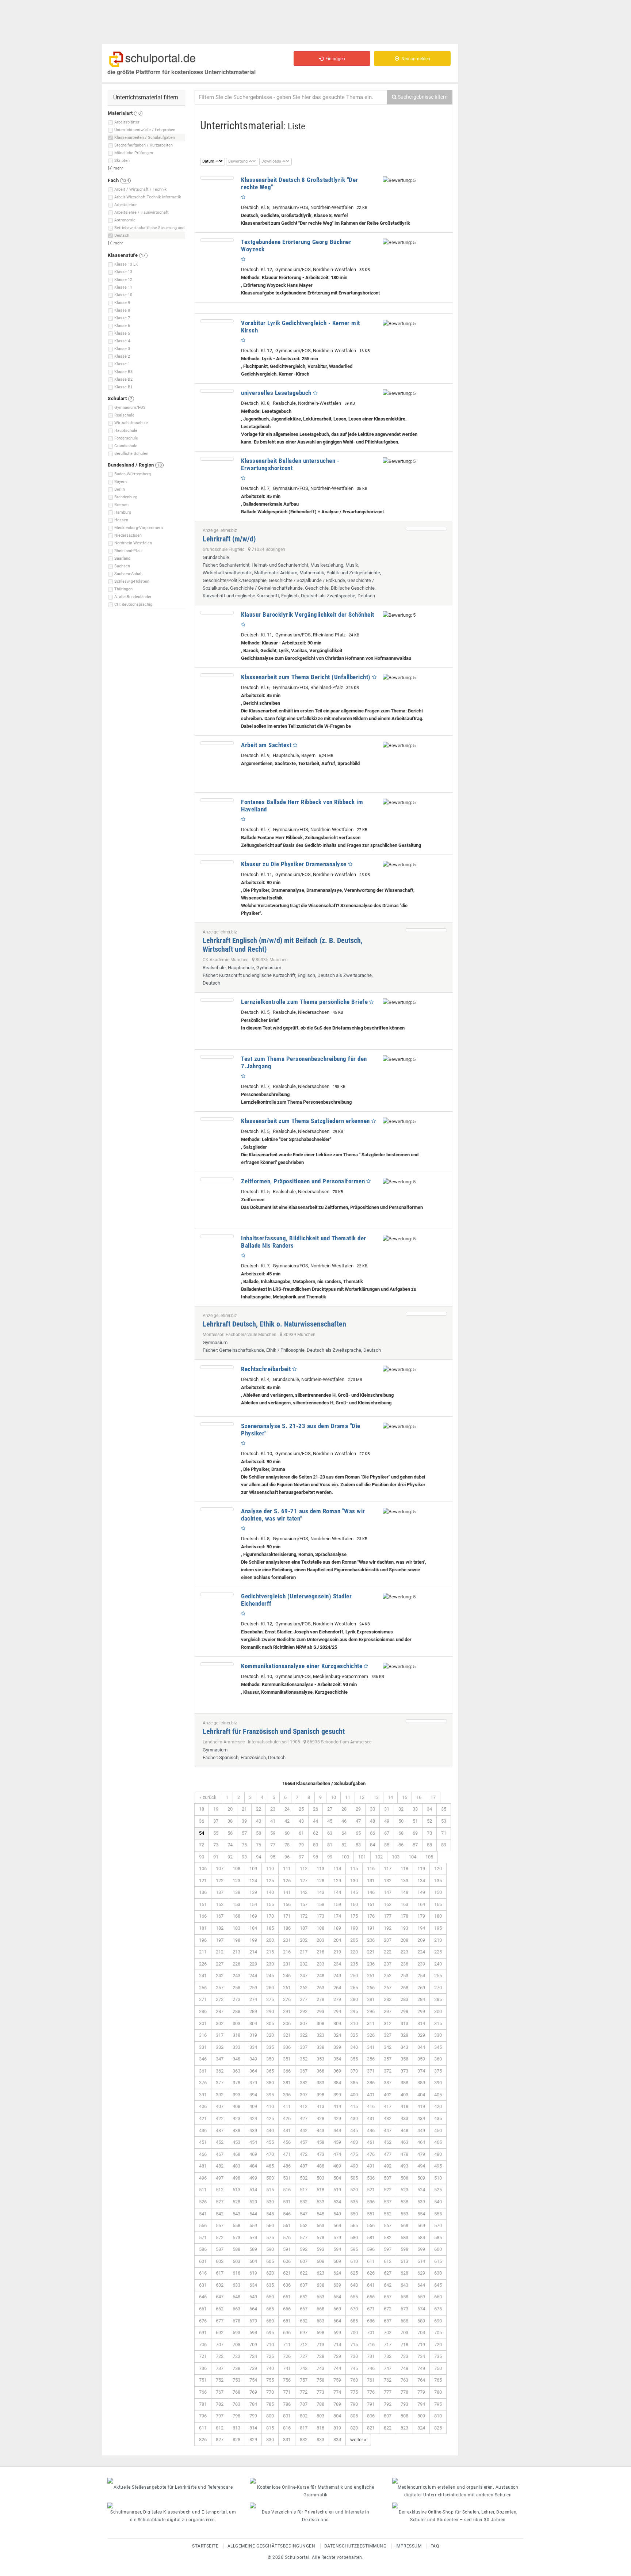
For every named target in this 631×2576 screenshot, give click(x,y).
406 (203, 2106)
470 (270, 2154)
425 (270, 2118)
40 (259, 1821)
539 (421, 2202)
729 (337, 2356)
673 (404, 2309)
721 (203, 2356)
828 (236, 2440)
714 (337, 2345)
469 (253, 2154)
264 (337, 1988)
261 (287, 1988)
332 (220, 2047)
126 (287, 1881)
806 (371, 2416)
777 (388, 2392)
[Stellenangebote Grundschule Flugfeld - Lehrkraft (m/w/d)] (426, 529)
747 (388, 2368)
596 (371, 2249)
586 (203, 2249)
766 (203, 2392)
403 (404, 2095)
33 (415, 1809)
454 (253, 2142)
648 (236, 2297)
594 (337, 2249)
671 (371, 2309)
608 (320, 2261)
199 (253, 1940)
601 (203, 2261)
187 (304, 1928)
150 (438, 1892)
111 (287, 1869)
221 (371, 1952)
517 (304, 2190)
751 (203, 2380)
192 (388, 1928)
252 (388, 1976)
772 (304, 2392)
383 (320, 2083)
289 (253, 2011)
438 (236, 2130)
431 (371, 2118)
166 (203, 1916)
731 (371, 2356)
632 (220, 2285)
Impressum (409, 2546)
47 (358, 1821)
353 (320, 2059)
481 (203, 2166)
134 (421, 1881)
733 (404, 2356)
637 (304, 2285)
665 (270, 2309)
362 (220, 2071)
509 (421, 2178)
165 (438, 1904)
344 (421, 2047)
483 (236, 2166)
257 (220, 1988)
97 (301, 1857)
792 (388, 2404)
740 (270, 2368)
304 (253, 2023)
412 (304, 2106)
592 (304, 2249)
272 (220, 1999)
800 (270, 2416)
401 (371, 2095)
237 (388, 1964)
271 (203, 1999)
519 (337, 2190)
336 (287, 2047)
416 (371, 2106)
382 (304, 2083)
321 (287, 2035)
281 (371, 1999)
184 (253, 1928)
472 (304, 2154)
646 (203, 2297)
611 (371, 2261)
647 (220, 2297)
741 (287, 2368)
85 (387, 1845)
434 (421, 2118)
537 (388, 2202)
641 (371, 2285)
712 (304, 2345)
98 (315, 1857)
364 (253, 2071)
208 (404, 1940)
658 (404, 2297)
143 (320, 1892)
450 (438, 2130)
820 (354, 2428)
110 (270, 1869)
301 (203, 2023)
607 (304, 2261)
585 (438, 2238)
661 (203, 2309)
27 (330, 1809)
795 (438, 2404)
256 (203, 1988)
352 (304, 2059)
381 (287, 2083)
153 (236, 1904)
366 (287, 2071)
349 (253, 2059)
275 (270, 1999)
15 (405, 1797)
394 (253, 2095)
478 (404, 2154)
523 (404, 2190)
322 (304, 2035)
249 (337, 1976)
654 (337, 2297)
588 (236, 2249)
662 (220, 2309)
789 (337, 2404)
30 (372, 1809)
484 (253, 2166)
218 (320, 1952)
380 (270, 2083)
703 (404, 2333)
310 (354, 2023)
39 (244, 1821)
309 (337, 2023)
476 (371, 2154)
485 (270, 2166)
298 (404, 2011)
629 (421, 2273)
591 (287, 2249)
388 (404, 2083)
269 (421, 1988)
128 (320, 1881)
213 (236, 1952)
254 (421, 1976)
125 (270, 1881)
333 (236, 2047)
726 (287, 2356)
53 (444, 1821)
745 (354, 2368)
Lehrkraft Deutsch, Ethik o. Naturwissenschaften (274, 1324)
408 (236, 2106)
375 (438, 2071)
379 (253, 2083)
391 (203, 2095)
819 (337, 2428)
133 (404, 1881)
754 (253, 2380)
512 (220, 2190)
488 (320, 2166)
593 (320, 2249)
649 (253, 2297)
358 (404, 2059)
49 (387, 1821)
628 (404, 2273)
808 (404, 2416)
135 (438, 1881)
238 (404, 1964)
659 (421, 2297)
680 (270, 2321)
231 (287, 1964)
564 (337, 2225)
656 (371, 2297)
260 (270, 1988)
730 (354, 2356)
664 (253, 2309)
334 (253, 2047)
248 (320, 1976)
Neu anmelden (415, 59)
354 (337, 2059)
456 (287, 2142)
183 (236, 1928)
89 (444, 1845)
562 (304, 2225)
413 (320, 2106)
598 (404, 2249)
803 (320, 2416)
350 (270, 2059)
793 (404, 2404)
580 (354, 2238)
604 (253, 2261)
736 (203, 2368)
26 (315, 1809)
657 (388, 2297)
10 (333, 1797)
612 (388, 2261)
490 (354, 2166)
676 (203, 2321)
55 (216, 1833)
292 (304, 2011)
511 (203, 2190)
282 (388, 1999)
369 (337, 2071)
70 (429, 1833)
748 (404, 2368)
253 (404, 1976)
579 (337, 2238)
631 (203, 2285)
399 (337, 2095)
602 (220, 2261)
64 (344, 1833)
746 (371, 2368)
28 (344, 1809)
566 (371, 2225)
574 (253, 2238)
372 (388, 2071)
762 (388, 2380)
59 (273, 1833)
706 (203, 2345)
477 (388, 2154)
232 (304, 1964)
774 (337, 2392)
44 (315, 1821)
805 (354, 2416)
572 (220, 2238)
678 (236, 2321)
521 (371, 2190)
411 (287, 2106)
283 (404, 1999)
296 (371, 2011)
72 (202, 1845)
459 (337, 2142)
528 (236, 2202)
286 (203, 2011)
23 (273, 1809)
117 (388, 1869)
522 (388, 2190)
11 (348, 1797)
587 (220, 2249)
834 (337, 2440)
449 (421, 2130)
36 (202, 1821)
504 (337, 2178)
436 (203, 2130)
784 (253, 2404)
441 (287, 2130)
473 (320, 2154)
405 (438, 2095)
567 (388, 2225)
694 (253, 2333)
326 (371, 2035)
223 (404, 1952)
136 (203, 1892)
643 (404, 2285)
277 (304, 1999)
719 (421, 2345)
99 (330, 1857)
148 (404, 1892)
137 (220, 1892)
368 (320, 2071)
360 (438, 2059)
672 (388, 2309)
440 (270, 2130)
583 (404, 2238)
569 (421, 2225)
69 (415, 1833)
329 (421, 2035)
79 (301, 1845)
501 (287, 2178)
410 (270, 2106)
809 (421, 2416)
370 (354, 2071)
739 (253, 2368)
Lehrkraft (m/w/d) (229, 539)
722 (220, 2356)
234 (337, 1964)
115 (354, 1869)
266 (371, 1988)
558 (236, 2225)
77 (273, 1845)
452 (220, 2142)
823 (404, 2428)
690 (438, 2321)
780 (438, 2392)
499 (253, 2178)
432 (388, 2118)
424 (253, 2118)
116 (371, 1869)
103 (396, 1857)
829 (253, 2440)
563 (320, 2225)
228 (236, 1964)
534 (337, 2202)
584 (421, 2238)
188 (320, 1928)
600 (438, 2249)
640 (354, 2285)
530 (270, 2202)
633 (236, 2285)
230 (270, 1964)
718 (404, 2345)
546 (287, 2214)
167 (220, 1916)
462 (388, 2142)
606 (287, 2261)
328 (404, 2035)
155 (270, 1904)
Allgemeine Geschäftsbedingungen (271, 2546)
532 (304, 2202)
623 (320, 2273)
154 (253, 1904)
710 (270, 2345)
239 (421, 1964)
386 (371, 2083)
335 (270, 2047)
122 (220, 1881)
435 (438, 2118)
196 (203, 1940)
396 (287, 2095)
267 (388, 1988)
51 (415, 1821)
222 (388, 1952)
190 (354, 1928)
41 (273, 1821)
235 (354, 1964)
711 (287, 2345)
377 (220, 2083)
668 (320, 2309)
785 (270, 2404)
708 (236, 2345)
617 (220, 2273)
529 (253, 2202)
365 (270, 2071)
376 (203, 2083)
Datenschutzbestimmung (355, 2546)
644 (421, 2285)
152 (220, 1904)
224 (421, 1952)
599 (421, 2249)
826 (203, 2440)
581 (371, 2238)
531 (287, 2202)
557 (220, 2225)
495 (438, 2166)
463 (404, 2142)
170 (270, 1916)
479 (421, 2154)
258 (236, 1988)
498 (236, 2178)
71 (444, 1833)
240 (438, 1964)
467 (220, 2154)
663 (236, 2309)
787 (304, 2404)
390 (438, 2083)
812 (220, 2428)
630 (438, 2273)
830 (270, 2440)
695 (270, 2333)
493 (404, 2166)
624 (337, 2273)
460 (354, 2142)
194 (421, 1928)
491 (371, 2166)
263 (320, 1988)
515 (270, 2190)
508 (404, 2178)
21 (244, 1809)
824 (421, 2428)
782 (220, 2404)
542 (220, 2214)
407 (220, 2106)
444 (337, 2130)
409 (253, 2106)
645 (438, 2285)
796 (203, 2416)
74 (230, 1845)
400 (354, 2095)
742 (304, 2368)
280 (354, 1999)
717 (388, 2345)
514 (253, 2190)
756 (287, 2380)
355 (354, 2059)
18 (202, 1809)
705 (438, 2333)
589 (253, 2249)
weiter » (358, 2440)
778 (404, 2392)
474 (337, 2154)
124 (253, 1881)
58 (259, 1833)
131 (371, 1881)
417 (388, 2106)
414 (337, 2106)
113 (320, 1869)
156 (287, 1904)
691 (203, 2333)
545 (270, 2214)
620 (270, 2273)
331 (203, 2047)
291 (287, 2011)
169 (253, 1916)
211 (203, 1952)
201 (287, 1940)
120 (438, 1869)
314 (421, 2023)
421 (203, 2118)
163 (404, 1904)
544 (253, 2214)
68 (401, 1833)
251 (371, 1976)
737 (220, 2368)
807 (388, 2416)
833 (320, 2440)
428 (320, 2118)
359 (421, 2059)
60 (287, 1833)
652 (304, 2297)
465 (438, 2142)
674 (421, 2309)
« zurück (208, 1797)
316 (203, 2035)
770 (270, 2392)
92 (230, 1857)
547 (304, 2214)
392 (220, 2095)
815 (270, 2428)
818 (320, 2428)
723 (236, 2356)
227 (220, 1964)
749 (421, 2368)
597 (388, 2249)
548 (320, 2214)
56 (230, 1833)
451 (203, 2142)
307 (304, 2023)
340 (354, 2047)
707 (220, 2345)
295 (354, 2011)
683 (320, 2321)
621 (287, 2273)
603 (236, 2261)
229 (253, 1964)
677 (220, 2321)
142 (304, 1892)
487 (304, 2166)
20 (230, 1809)
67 (387, 1833)
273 (236, 1999)
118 (404, 1869)
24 (287, 1809)
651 (287, 2297)
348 (236, 2059)
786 (287, 2404)
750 (438, 2368)
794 (421, 2404)
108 (236, 1869)
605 (270, 2261)
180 (438, 1916)
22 (259, 1809)
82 (344, 1845)
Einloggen (334, 59)
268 (404, 1988)
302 (220, 2023)
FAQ (435, 2546)
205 (354, 1940)
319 (253, 2035)
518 (320, 2190)
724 (253, 2356)
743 (320, 2368)
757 (304, 2380)
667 (304, 2309)
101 (362, 1857)
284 (421, 1999)
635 (270, 2285)
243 (236, 1976)
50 (401, 1821)
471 (287, 2154)
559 (253, 2225)
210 (438, 1940)
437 (220, 2130)
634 (253, 2285)
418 (404, 2106)
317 (220, 2035)
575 (270, 2238)
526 (203, 2202)
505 (354, 2178)
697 (304, 2333)
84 (372, 1845)
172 (304, 1916)
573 (236, 2238)
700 (354, 2333)
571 (203, 2238)
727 (304, 2356)
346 (203, 2059)
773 (320, 2392)
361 (203, 2071)
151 (203, 1904)
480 (438, 2154)
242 (220, 1976)
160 (354, 1904)
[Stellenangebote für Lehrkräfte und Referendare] (173, 2481)
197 (220, 1940)
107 (220, 1869)
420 (438, 2106)
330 (438, 2035)
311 (371, 2023)
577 (304, 2238)
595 (354, 2249)
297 (388, 2011)
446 (371, 2130)
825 (438, 2428)
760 (354, 2380)
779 (421, 2392)
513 (236, 2190)
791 (371, 2404)
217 (304, 1952)
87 (415, 1845)
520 (354, 2190)
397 (304, 2095)
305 (270, 2023)
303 (236, 2023)
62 (315, 1833)
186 (287, 1928)
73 (216, 1845)
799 (253, 2416)
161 (371, 1904)
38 (230, 1821)
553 (404, 2214)
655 (354, 2297)
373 (404, 2071)
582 (388, 2238)
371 (371, 2071)
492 (388, 2166)
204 (337, 1940)
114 (337, 1869)
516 (287, 2190)
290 (270, 2011)
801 (287, 2416)
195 (438, 1928)
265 (354, 1988)
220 (354, 1952)
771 (287, 2392)
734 (421, 2356)
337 (304, 2047)
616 (203, 2273)
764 (421, 2380)
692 (220, 2333)
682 (304, 2321)
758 (320, 2380)
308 (320, 2023)
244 (253, 1976)
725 (270, 2356)
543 (236, 2214)
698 (320, 2333)
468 (236, 2154)
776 (371, 2392)
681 (287, 2321)
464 (421, 2142)
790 (354, 2404)
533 (320, 2202)
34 (429, 1809)
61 (301, 1833)
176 (371, 1916)
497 (220, 2178)
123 (236, 1881)
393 (236, 2095)
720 (438, 2345)
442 (304, 2130)
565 (354, 2225)
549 (337, 2214)
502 (304, 2178)
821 (371, 2428)
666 (287, 2309)
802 (304, 2416)
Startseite (205, 2546)
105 (429, 1857)
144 (337, 1892)
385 (354, 2083)
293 (320, 2011)
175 (354, 1916)
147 (388, 1892)
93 (244, 1857)
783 (236, 2404)
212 (220, 1952)
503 (320, 2178)
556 (203, 2225)
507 (388, 2178)
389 (421, 2083)
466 (203, 2154)
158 (320, 1904)
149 (421, 1892)
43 (301, 1821)
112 (304, 1869)
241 (203, 1976)
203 (320, 1940)
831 (287, 2440)
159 (337, 1904)
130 (354, 1881)
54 (202, 1833)
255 (438, 1976)
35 (444, 1809)
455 (270, 2142)
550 (354, 2214)
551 (371, 2214)
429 (337, 2118)
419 (421, 2106)
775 (354, 2392)
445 (354, 2130)
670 (354, 2309)
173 (320, 1916)
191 (371, 1928)
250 (354, 1976)
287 (220, 2011)
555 (438, 2214)
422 (220, 2118)
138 (236, 1892)
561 (287, 2225)
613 (404, 2261)
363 (236, 2071)
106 (203, 1869)
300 (438, 2011)
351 (287, 2059)
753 (236, 2380)
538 (404, 2202)
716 (371, 2345)
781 (203, 2404)
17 (433, 1797)
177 (388, 1916)
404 (421, 2095)
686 (371, 2321)
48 (372, 1821)
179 (421, 1916)
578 (320, 2238)
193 (404, 1928)
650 (270, 2297)
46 (344, 1821)
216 (287, 1952)
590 (270, 2249)
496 (203, 2178)
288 (236, 2011)
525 (438, 2190)
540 (438, 2202)
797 (220, 2416)
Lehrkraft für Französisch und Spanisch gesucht (274, 1731)
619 (253, 2273)
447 (388, 2130)
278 (320, 1999)
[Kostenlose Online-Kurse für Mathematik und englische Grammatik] (315, 2481)
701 (371, 2333)
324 (337, 2035)
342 (388, 2047)
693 (236, 2333)
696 (287, 2333)
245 (270, 1976)
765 (438, 2380)
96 (287, 1857)
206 (371, 1940)
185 (270, 1928)
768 (236, 2392)
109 (253, 1869)
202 (304, 1940)
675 (438, 2309)
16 (419, 1797)
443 (320, 2130)
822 (388, 2428)
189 (337, 1928)
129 (337, 1881)
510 (438, 2178)
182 (220, 1928)
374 (421, 2071)
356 (371, 2059)
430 (354, 2118)
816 (287, 2428)
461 (371, 2142)
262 (304, 1988)
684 (337, 2321)
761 (371, 2380)
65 (358, 1833)
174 (337, 1916)
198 (236, 1940)
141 (287, 1892)
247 (304, 1976)
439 (253, 2130)
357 (388, 2059)
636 (287, 2285)
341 (371, 2047)
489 (337, 2166)
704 (421, 2333)
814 (253, 2428)
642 (388, 2285)
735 (438, 2356)
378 (236, 2083)
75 (244, 1845)
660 (438, 2297)
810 (438, 2416)
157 (304, 1904)
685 (354, 2321)
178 (404, 1916)
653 (320, 2297)
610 (354, 2261)
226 (203, 1964)
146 (371, 1892)
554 (421, 2214)
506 (371, 2178)
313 (404, 2023)
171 (287, 1916)
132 (388, 1881)
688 (404, 2321)
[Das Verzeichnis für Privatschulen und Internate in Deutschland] (315, 2505)
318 (236, 2035)
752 (220, 2380)
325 (354, 2035)
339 (337, 2047)
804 (337, 2416)
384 (337, 2083)
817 (304, 2428)
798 (236, 2416)
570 (438, 2225)
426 (287, 2118)
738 (236, 2368)
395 (270, 2095)
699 (337, 2333)
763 (404, 2380)
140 (270, 1892)
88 (429, 1845)
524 (421, 2190)
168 (236, 1916)
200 (270, 1940)
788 (320, 2404)
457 (304, 2142)
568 (404, 2225)
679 (253, 2321)
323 (320, 2035)
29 (358, 1809)
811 (203, 2428)
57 (244, 1833)
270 (438, 1988)
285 (438, 1999)
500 (270, 2178)
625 (354, 2273)
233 (320, 1964)
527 (220, 2202)
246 (287, 1976)
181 (203, 1928)
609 (337, 2261)
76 (259, 1845)
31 (387, 1809)
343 (404, 2047)
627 (388, 2273)
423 (236, 2118)
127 (304, 1881)
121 (203, 1881)
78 (287, 1845)
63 (330, 1833)
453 (236, 2142)
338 (320, 2047)
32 (401, 1809)
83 (358, 1845)
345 (438, 2047)
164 (421, 1904)
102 (379, 1857)
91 (216, 1857)
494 (421, 2166)
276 (287, 1999)
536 (371, 2202)
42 (287, 1821)
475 (354, 2154)
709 (253, 2345)
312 (388, 2023)
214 (253, 1952)
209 (421, 1940)
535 (354, 2202)
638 (320, 2285)
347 (220, 2059)
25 (301, 1809)
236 (371, 1964)
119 (421, 1869)
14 (390, 1797)
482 (220, 2166)
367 (304, 2071)
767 (220, 2392)
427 (304, 2118)
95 (273, 1857)
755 (270, 2380)
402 (388, 2095)
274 (253, 1999)
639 (337, 2285)
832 (304, 2440)
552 (388, 2214)
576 (287, 2238)
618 (236, 2273)
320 (270, 2035)
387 (388, 2083)
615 (438, 2261)
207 (388, 1940)
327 (388, 2035)
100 (345, 1857)
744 (337, 2368)
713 (320, 2345)
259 (253, 1988)
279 (337, 1999)
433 (404, 2118)
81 (330, 1845)
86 (401, 1845)
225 (438, 1952)
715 (354, 2345)
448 (404, 2130)
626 (371, 2273)
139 (253, 1892)
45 (330, 1821)
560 (270, 2225)
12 (362, 1797)
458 (320, 2142)
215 (270, 1952)
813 (236, 2428)
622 (304, 2273)
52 (429, 1821)
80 (315, 1845)
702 (388, 2333)
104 (412, 1857)
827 (220, 2440)
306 (287, 2023)
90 (202, 1857)
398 (320, 2095)
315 (438, 2023)
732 (388, 2356)
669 (337, 2309)
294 (337, 2011)
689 (421, 2321)
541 (203, 2214)
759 (337, 2380)
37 (216, 1821)
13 (376, 1797)
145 (354, 1892)
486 (287, 2166)
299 (421, 2011)
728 (320, 2356)
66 (372, 1833)
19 (216, 1809)
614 (421, 2261)
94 (259, 1857)
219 (337, 1952)
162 (388, 1904)
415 (354, 2106)
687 (388, 2321)
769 (253, 2392)
